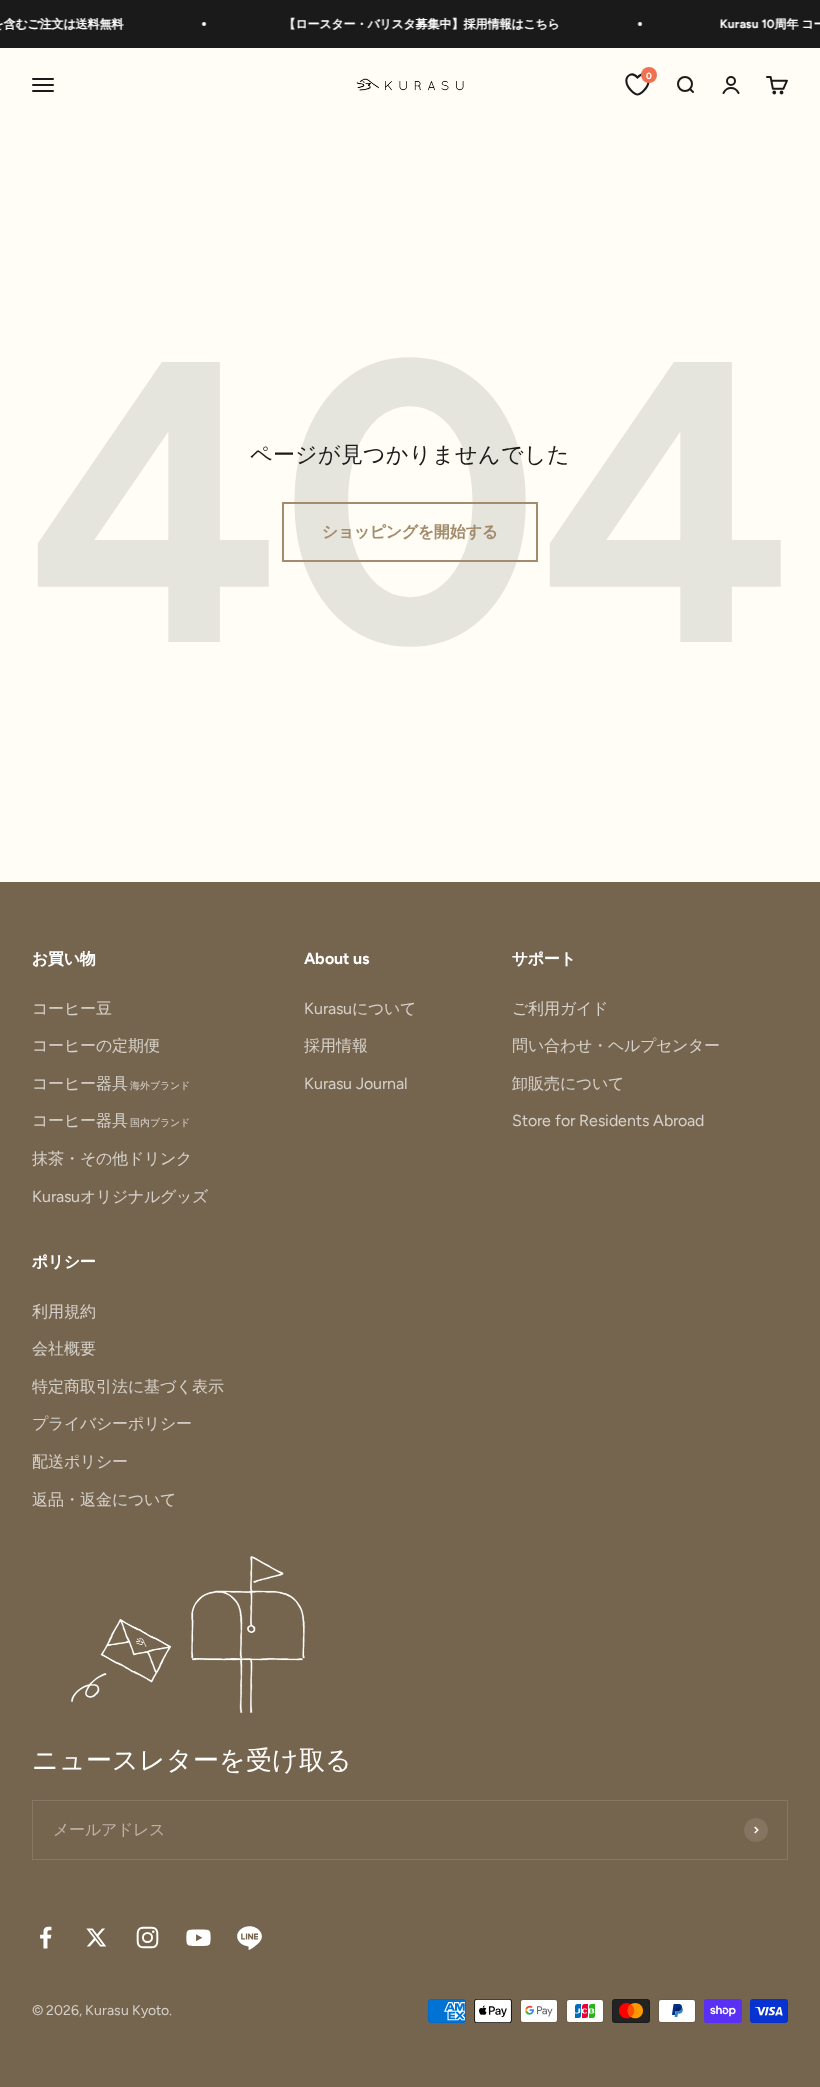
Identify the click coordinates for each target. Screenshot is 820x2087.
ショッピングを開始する (410, 531)
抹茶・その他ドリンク (112, 1158)
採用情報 (336, 1045)
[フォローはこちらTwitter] (96, 1937)
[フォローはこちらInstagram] (147, 1937)
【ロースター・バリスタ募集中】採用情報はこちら (411, 24)
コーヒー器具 (111, 1083)
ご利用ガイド (560, 1008)
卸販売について (568, 1083)
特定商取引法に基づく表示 (128, 1386)
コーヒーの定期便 (96, 1045)
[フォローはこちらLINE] (249, 1937)
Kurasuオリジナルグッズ (120, 1196)
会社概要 (64, 1348)
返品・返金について (104, 1499)
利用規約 (64, 1311)
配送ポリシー (80, 1461)
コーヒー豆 (72, 1008)
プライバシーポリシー (112, 1423)
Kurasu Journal (356, 1083)
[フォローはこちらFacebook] (45, 1937)
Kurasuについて (360, 1008)
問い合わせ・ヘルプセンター (616, 1045)
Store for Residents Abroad (608, 1120)
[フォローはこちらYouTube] (198, 1937)
